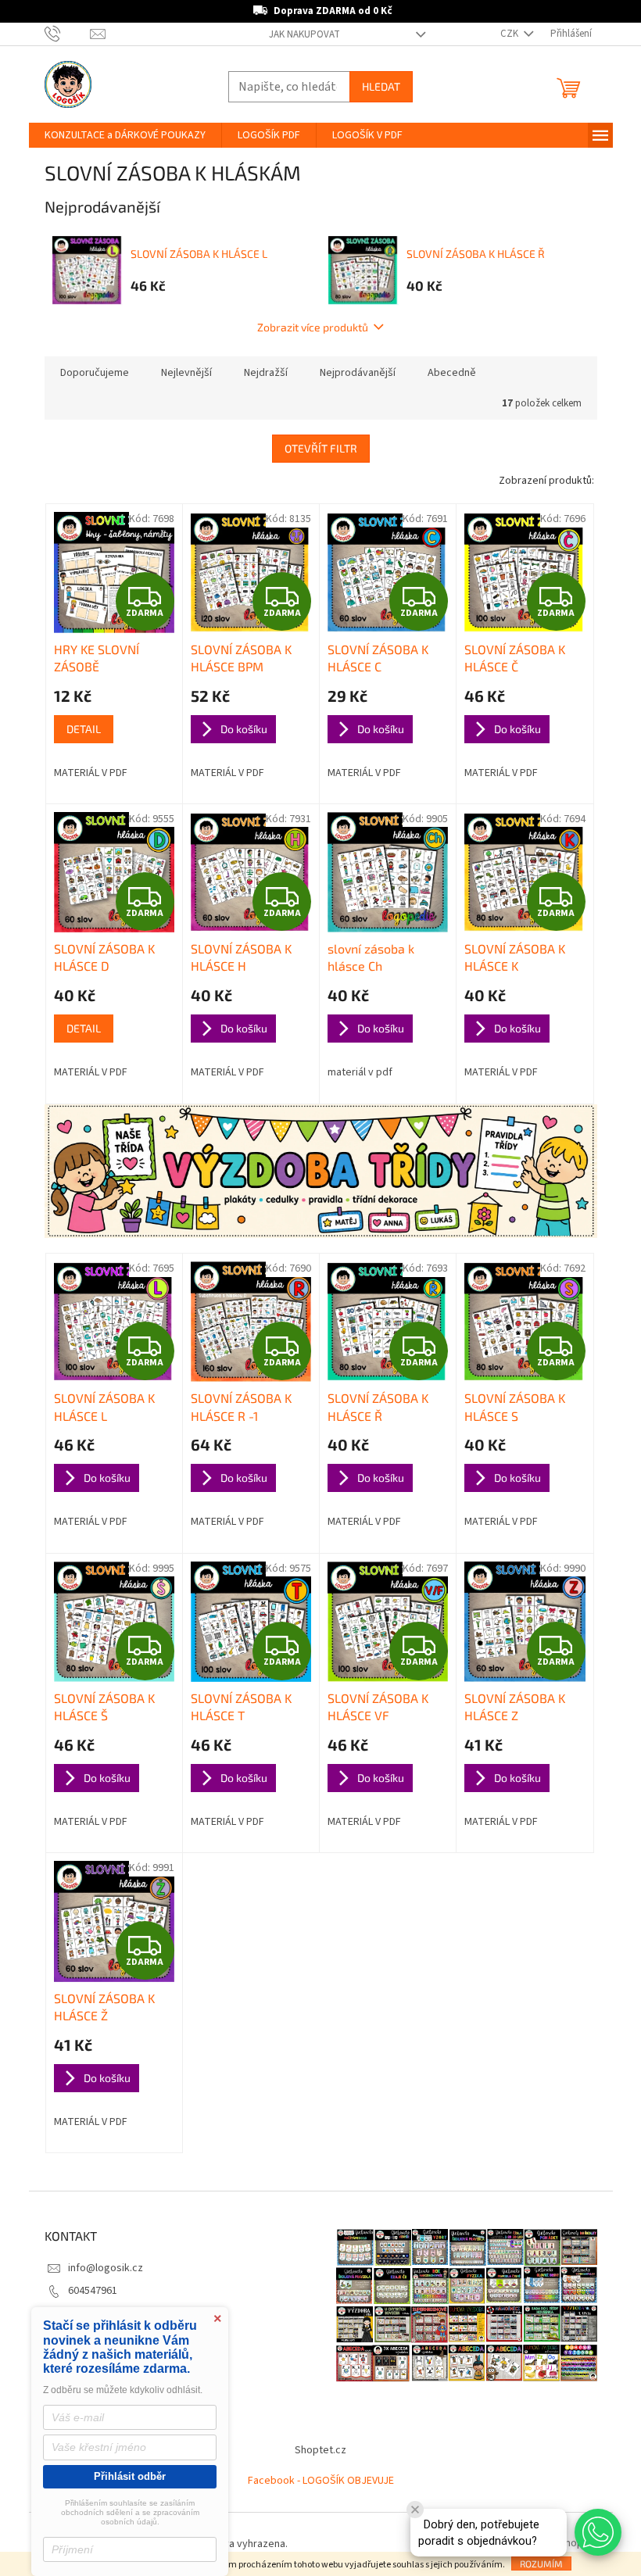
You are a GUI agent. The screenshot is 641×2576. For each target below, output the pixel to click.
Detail (84, 729)
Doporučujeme (95, 373)
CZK (510, 34)
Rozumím (541, 2563)
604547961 (93, 2291)
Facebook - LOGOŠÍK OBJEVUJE (321, 2481)
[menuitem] (125, 135)
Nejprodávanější (358, 373)
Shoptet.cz (320, 2450)
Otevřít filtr (321, 448)
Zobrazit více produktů (313, 327)
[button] (598, 2532)
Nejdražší (266, 373)
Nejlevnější (186, 373)
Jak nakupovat (304, 34)
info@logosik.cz (106, 2268)
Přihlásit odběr (130, 2476)
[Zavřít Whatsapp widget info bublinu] (415, 2510)
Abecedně (452, 373)
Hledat (381, 86)
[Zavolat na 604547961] (68, 34)
